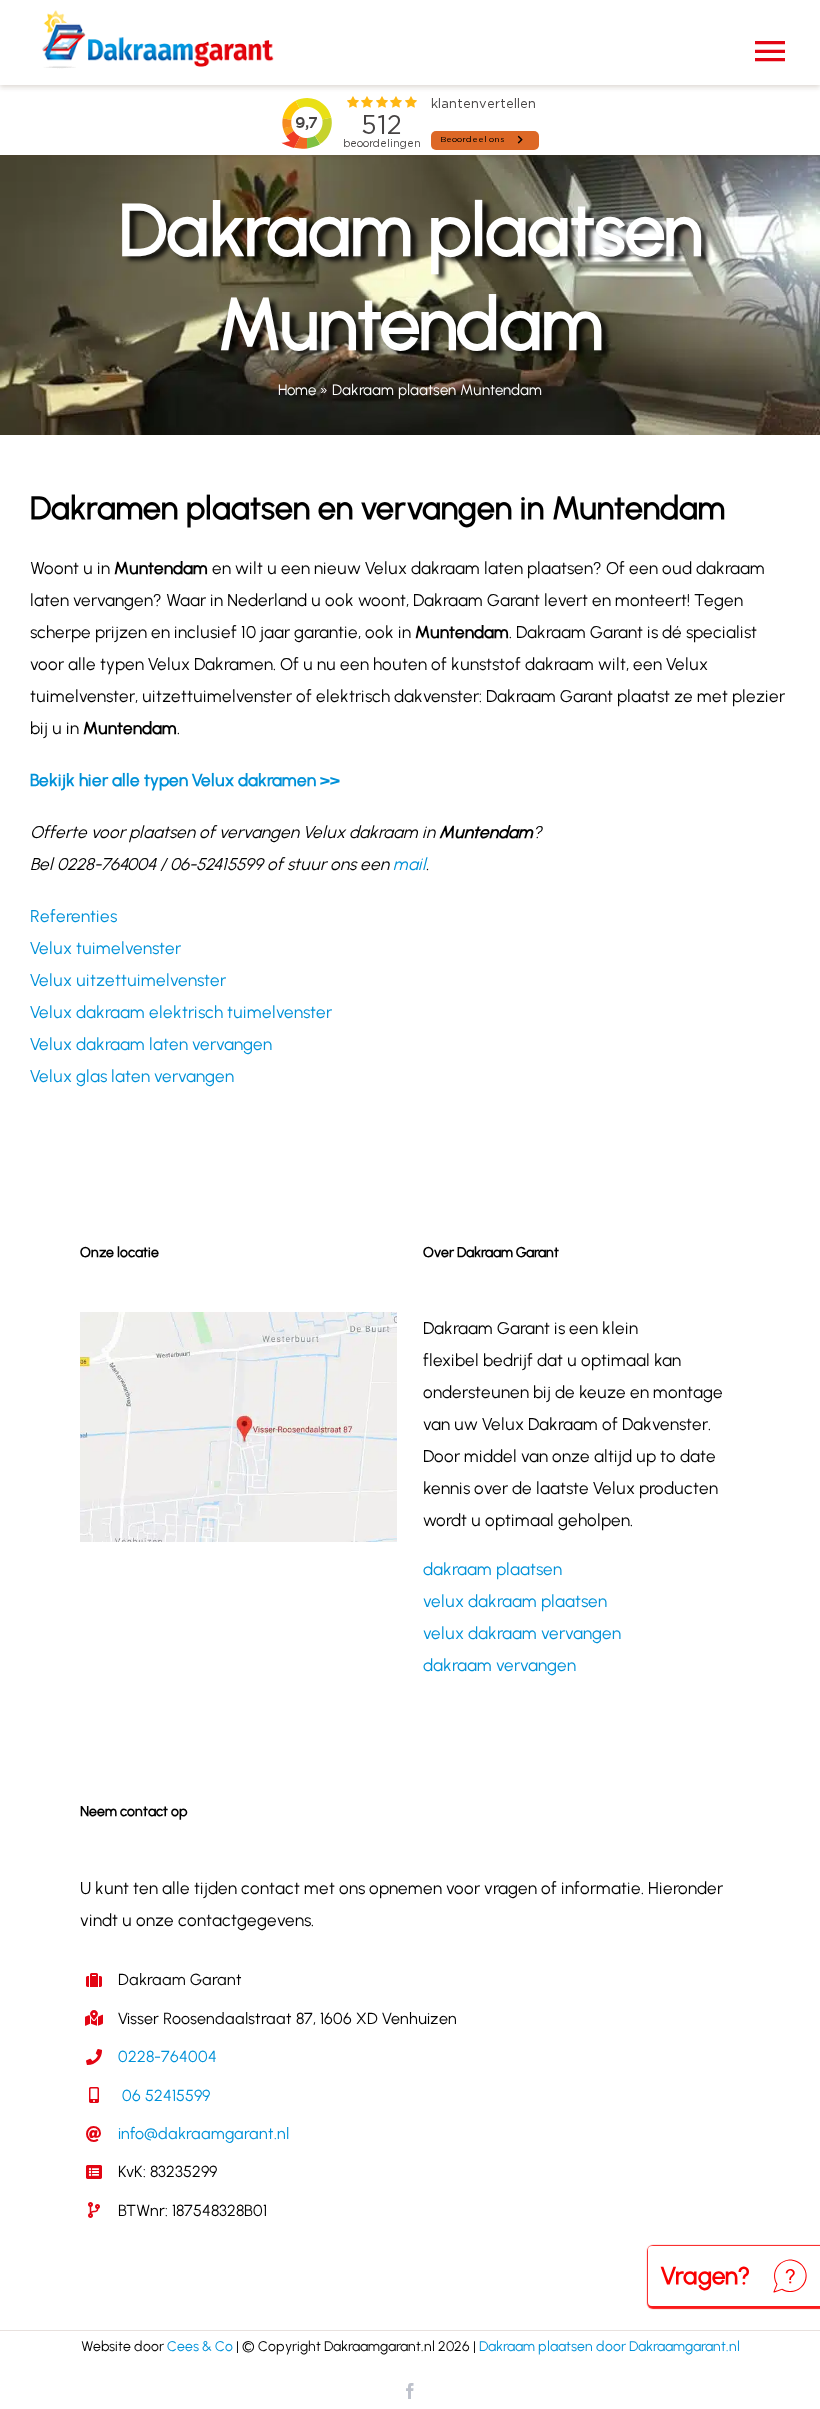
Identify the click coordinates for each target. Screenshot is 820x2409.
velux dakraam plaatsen (515, 1601)
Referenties (73, 916)
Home (297, 390)
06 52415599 (164, 2095)
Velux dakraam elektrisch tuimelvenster (181, 1012)
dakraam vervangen (499, 1665)
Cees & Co (200, 2346)
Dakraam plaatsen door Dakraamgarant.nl (609, 2346)
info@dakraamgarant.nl (203, 2133)
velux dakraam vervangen (522, 1633)
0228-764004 (167, 2056)
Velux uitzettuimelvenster (128, 980)
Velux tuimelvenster (105, 948)
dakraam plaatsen (492, 1569)
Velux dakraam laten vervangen (151, 1044)
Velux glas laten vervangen (132, 1076)
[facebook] (410, 2391)
